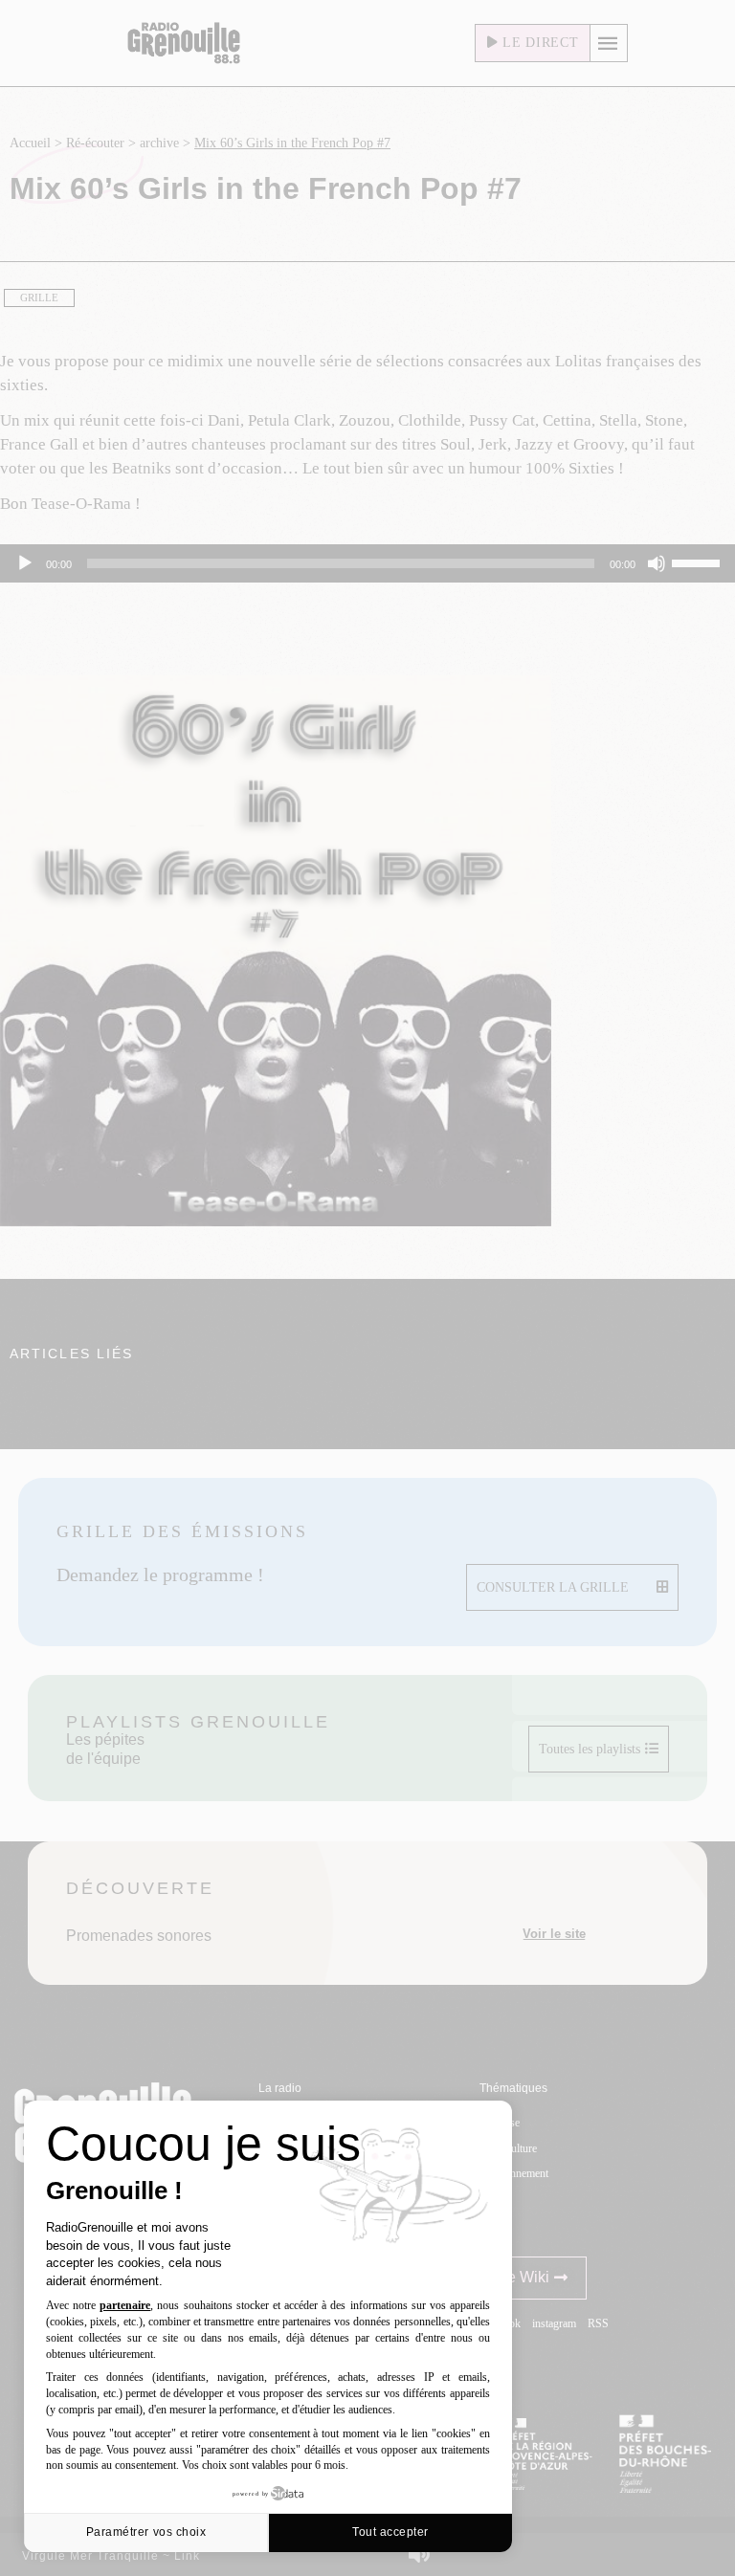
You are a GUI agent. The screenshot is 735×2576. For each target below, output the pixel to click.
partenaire (125, 2305)
